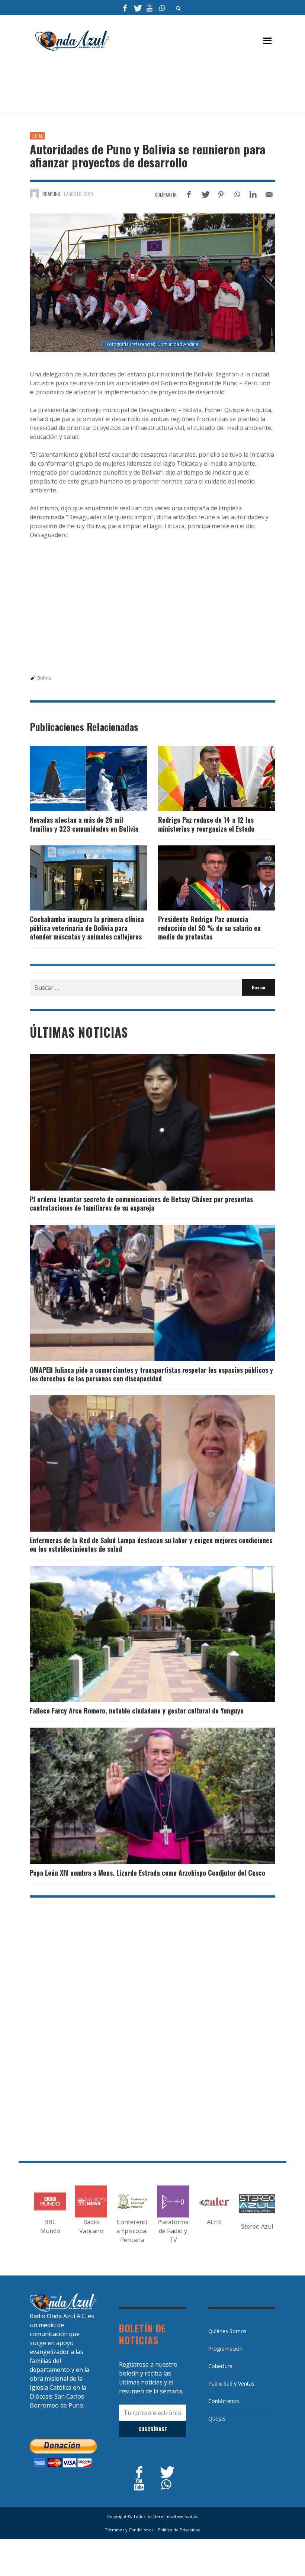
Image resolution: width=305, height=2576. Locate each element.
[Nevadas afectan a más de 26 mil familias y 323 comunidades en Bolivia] (77, 779)
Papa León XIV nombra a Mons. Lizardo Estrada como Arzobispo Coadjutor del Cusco (147, 1873)
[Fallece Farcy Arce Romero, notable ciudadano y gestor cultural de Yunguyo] (141, 1634)
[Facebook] (125, 7)
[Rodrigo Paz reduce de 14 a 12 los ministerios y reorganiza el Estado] (205, 779)
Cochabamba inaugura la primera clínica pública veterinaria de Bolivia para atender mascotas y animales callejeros (87, 928)
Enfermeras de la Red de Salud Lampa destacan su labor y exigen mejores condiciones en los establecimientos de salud (151, 1544)
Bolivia (44, 678)
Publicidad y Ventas (231, 2384)
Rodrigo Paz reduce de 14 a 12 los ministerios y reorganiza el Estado (206, 824)
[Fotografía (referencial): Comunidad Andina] (152, 282)
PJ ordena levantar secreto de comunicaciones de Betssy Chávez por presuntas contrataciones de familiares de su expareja (141, 1203)
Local (37, 136)
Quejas (217, 2418)
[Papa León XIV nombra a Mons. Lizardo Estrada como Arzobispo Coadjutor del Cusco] (141, 1796)
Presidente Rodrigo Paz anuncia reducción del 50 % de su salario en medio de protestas (209, 928)
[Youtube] (150, 7)
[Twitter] (137, 7)
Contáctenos (224, 2401)
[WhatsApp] (162, 7)
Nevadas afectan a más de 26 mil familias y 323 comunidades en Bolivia (84, 824)
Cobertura (220, 2366)
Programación (225, 2349)
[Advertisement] (165, 86)
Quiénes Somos (227, 2331)
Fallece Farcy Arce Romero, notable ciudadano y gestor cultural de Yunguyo (137, 1711)
